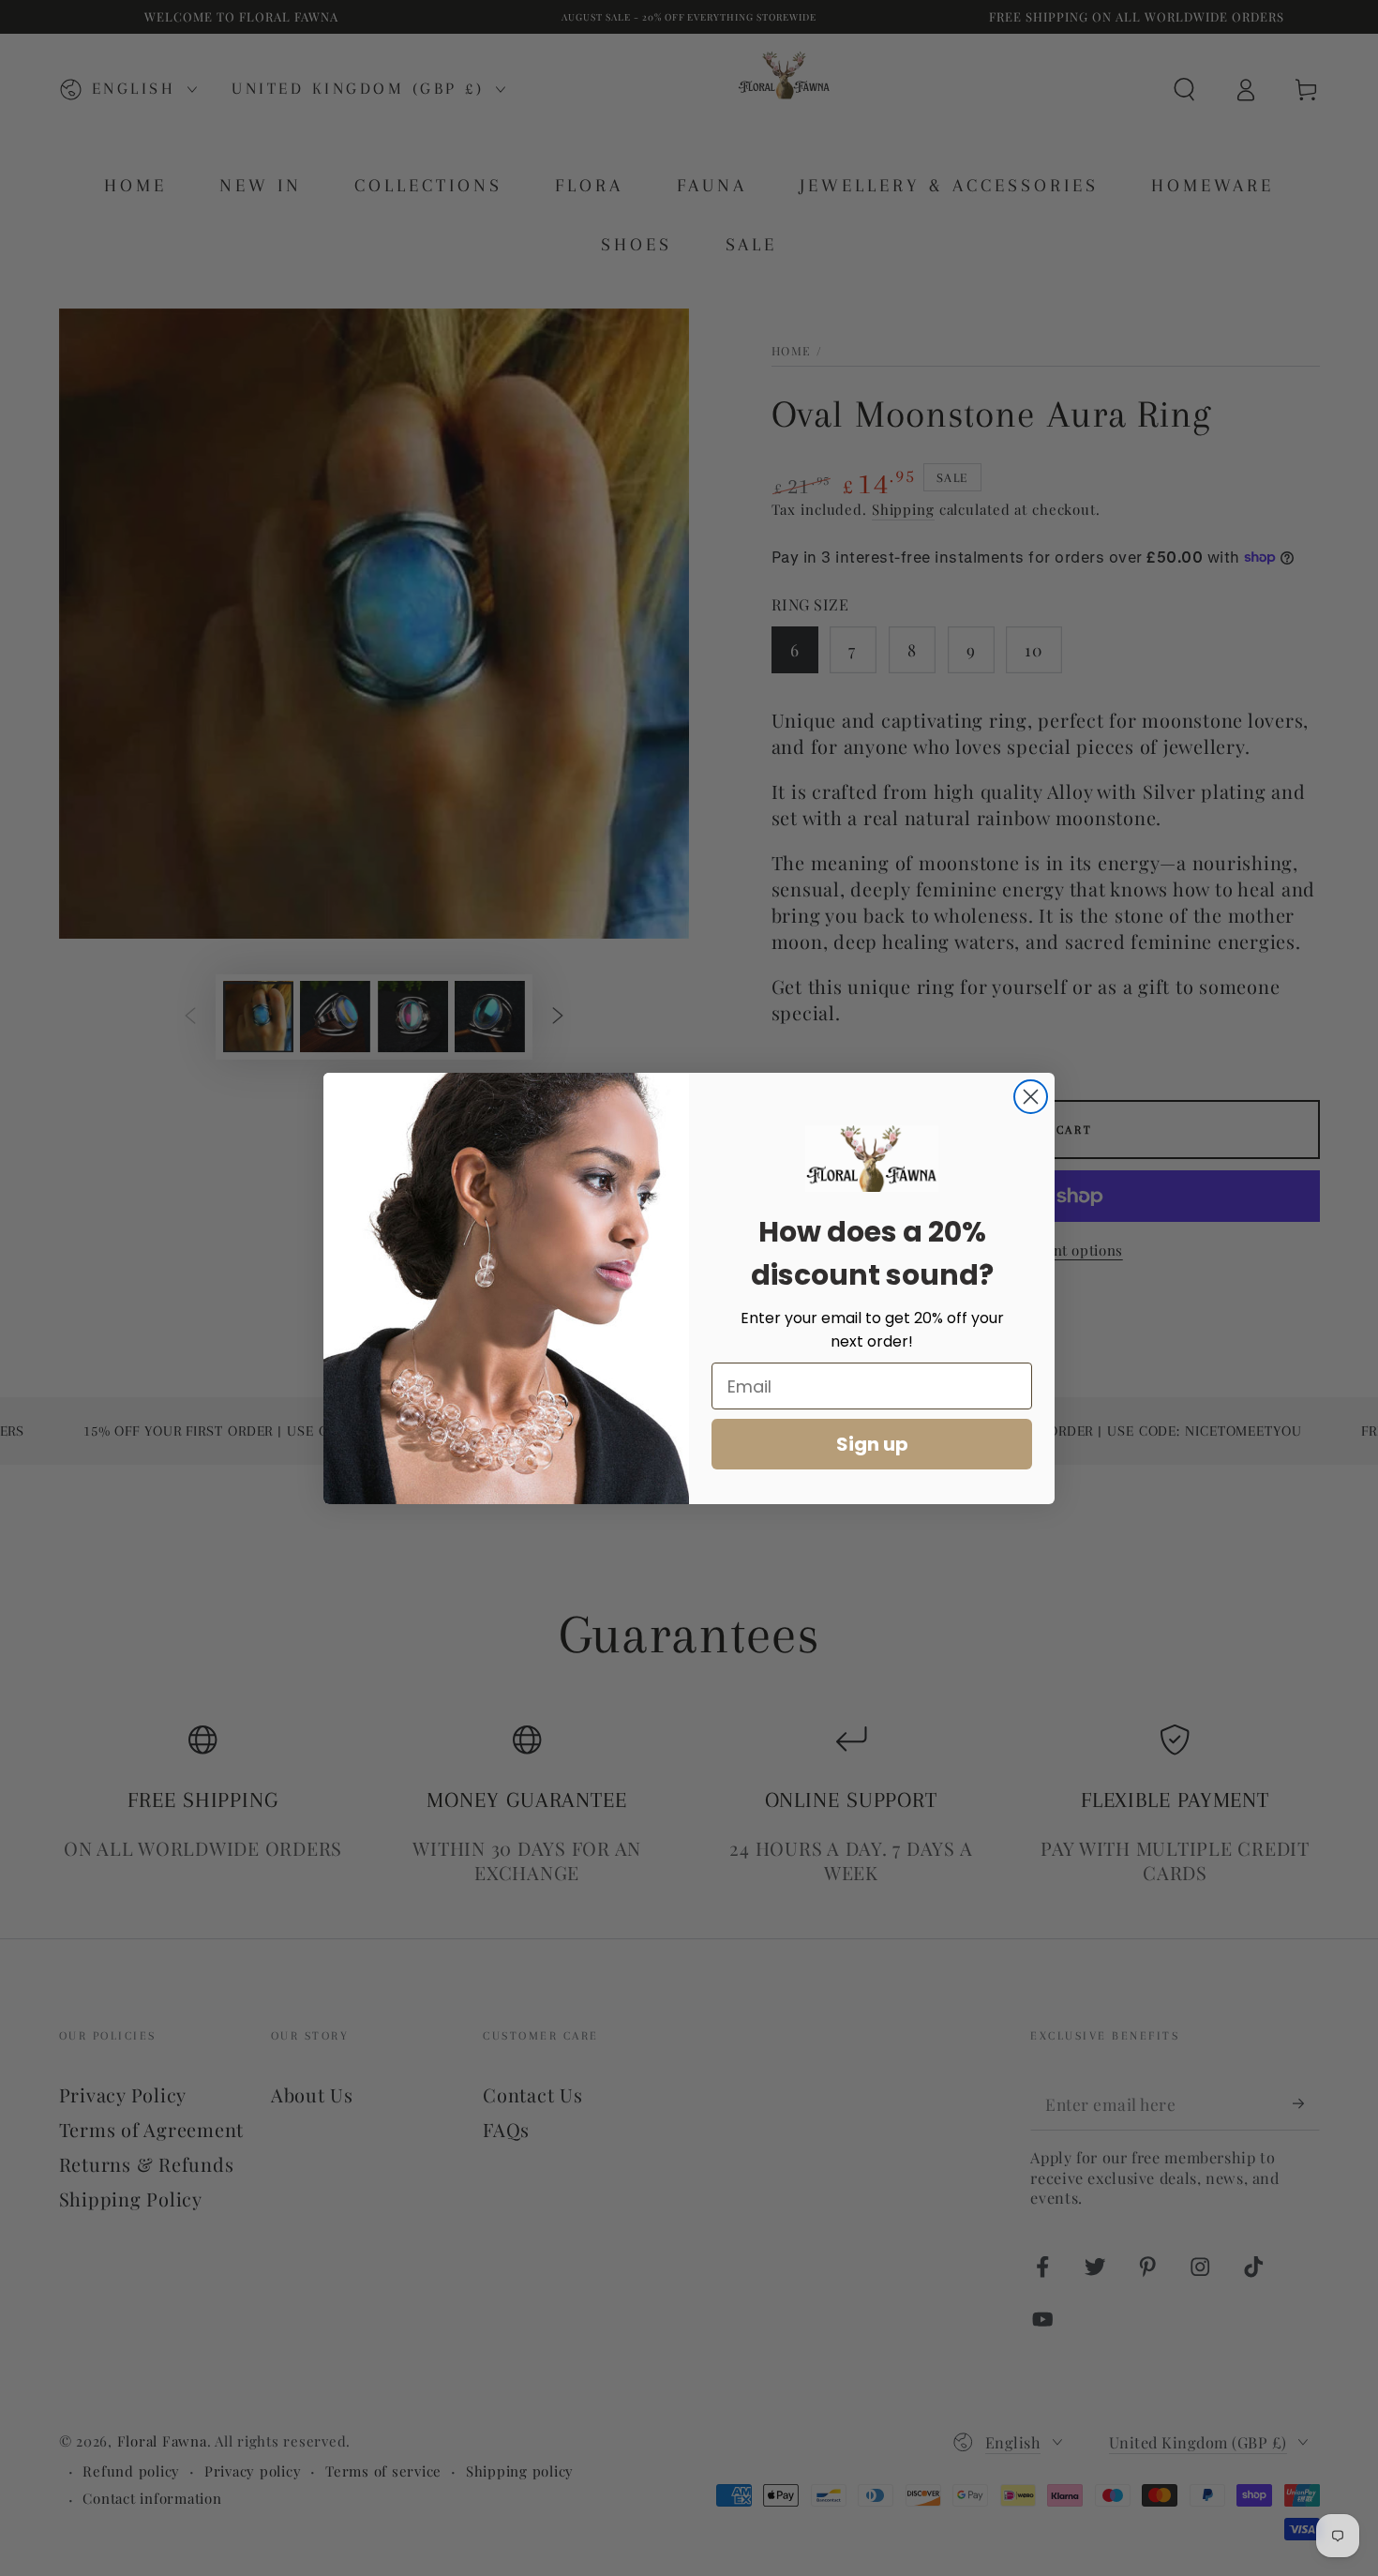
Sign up (872, 1444)
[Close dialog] (1031, 1097)
